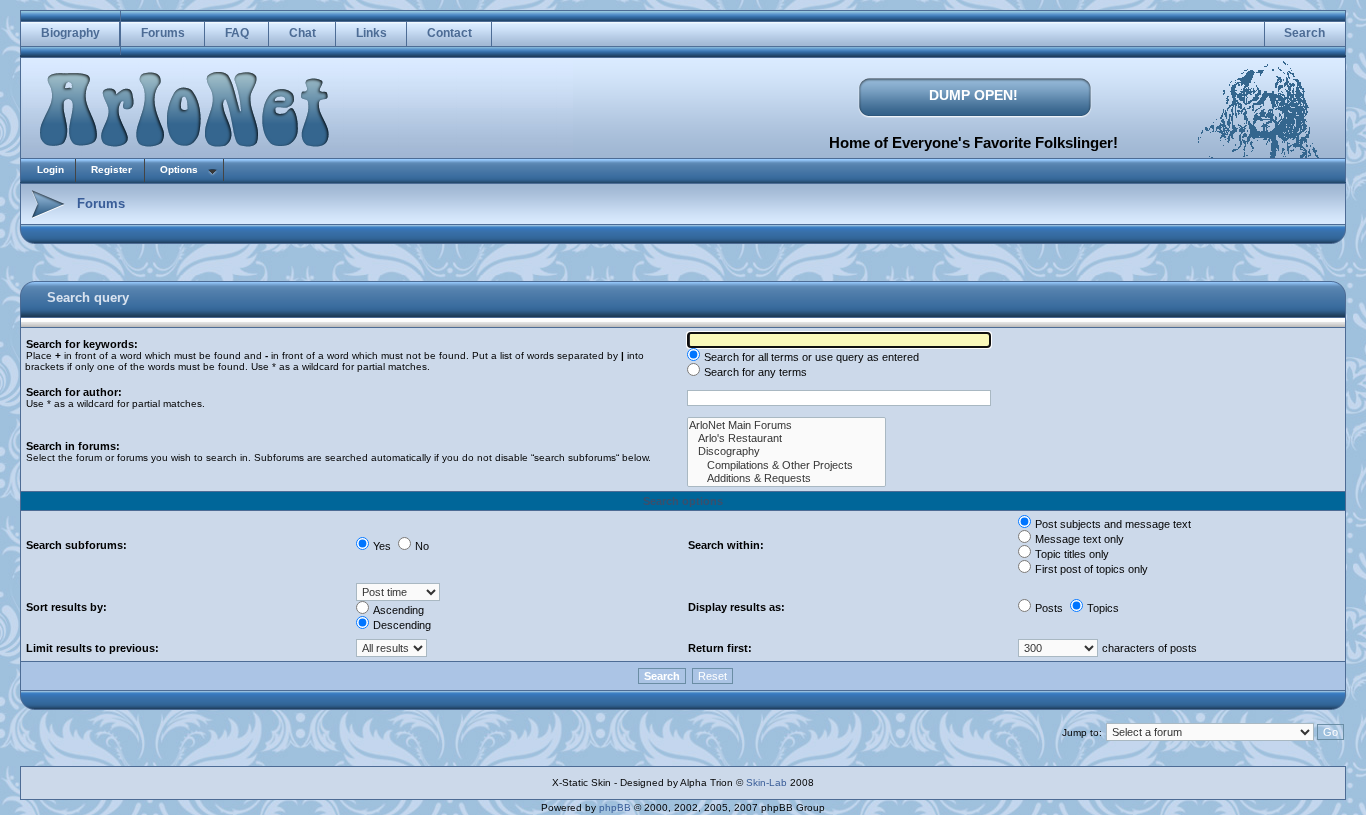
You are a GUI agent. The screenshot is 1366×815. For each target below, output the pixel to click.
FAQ (237, 33)
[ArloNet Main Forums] (786, 425)
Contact (449, 33)
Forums (163, 33)
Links (371, 33)
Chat (302, 33)
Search (1304, 33)
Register (111, 169)
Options (179, 169)
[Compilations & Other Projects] (786, 465)
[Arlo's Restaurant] (786, 438)
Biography (70, 33)
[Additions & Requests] (786, 478)
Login (50, 169)
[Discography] (786, 451)
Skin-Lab (766, 782)
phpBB (615, 807)
